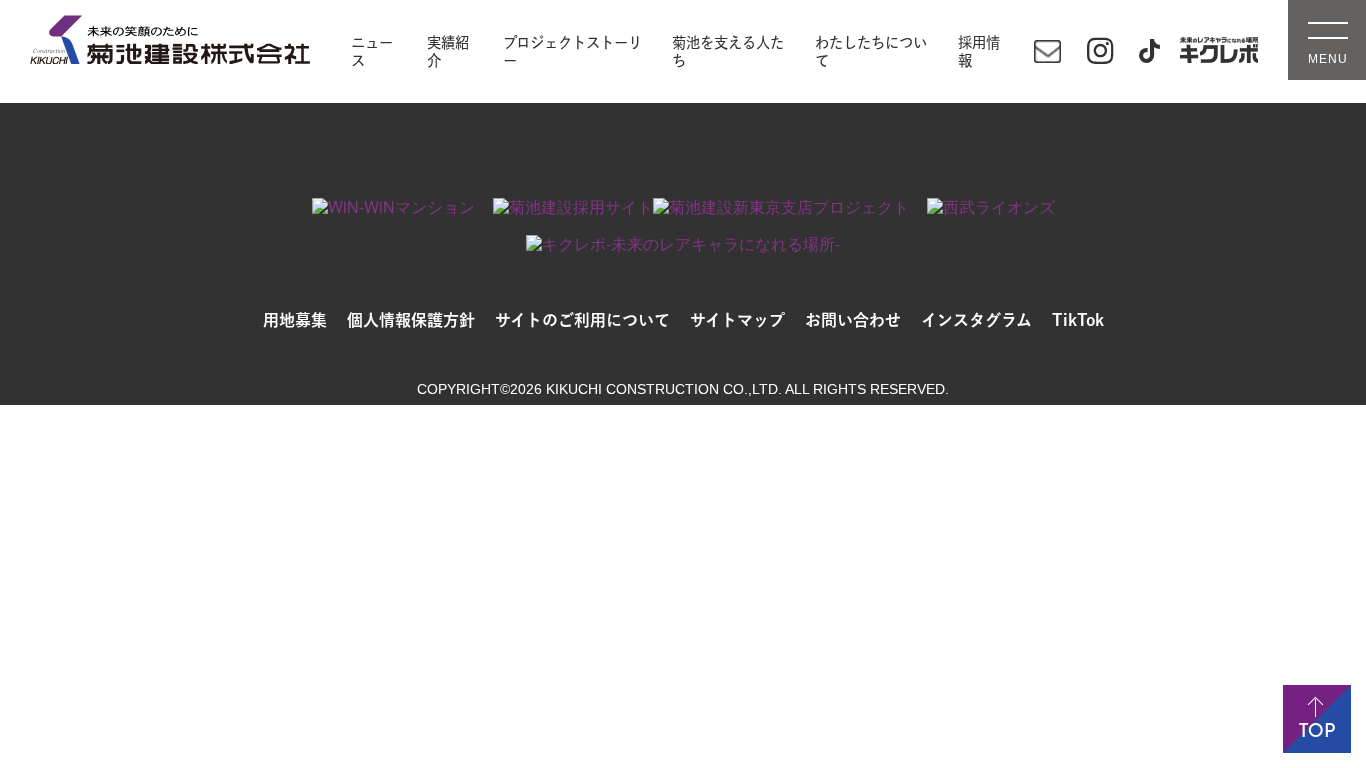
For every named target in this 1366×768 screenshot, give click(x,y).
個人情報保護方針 (411, 320)
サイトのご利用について (582, 320)
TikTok (1078, 320)
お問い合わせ (853, 320)
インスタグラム (976, 320)
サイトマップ (737, 320)
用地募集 (295, 320)
